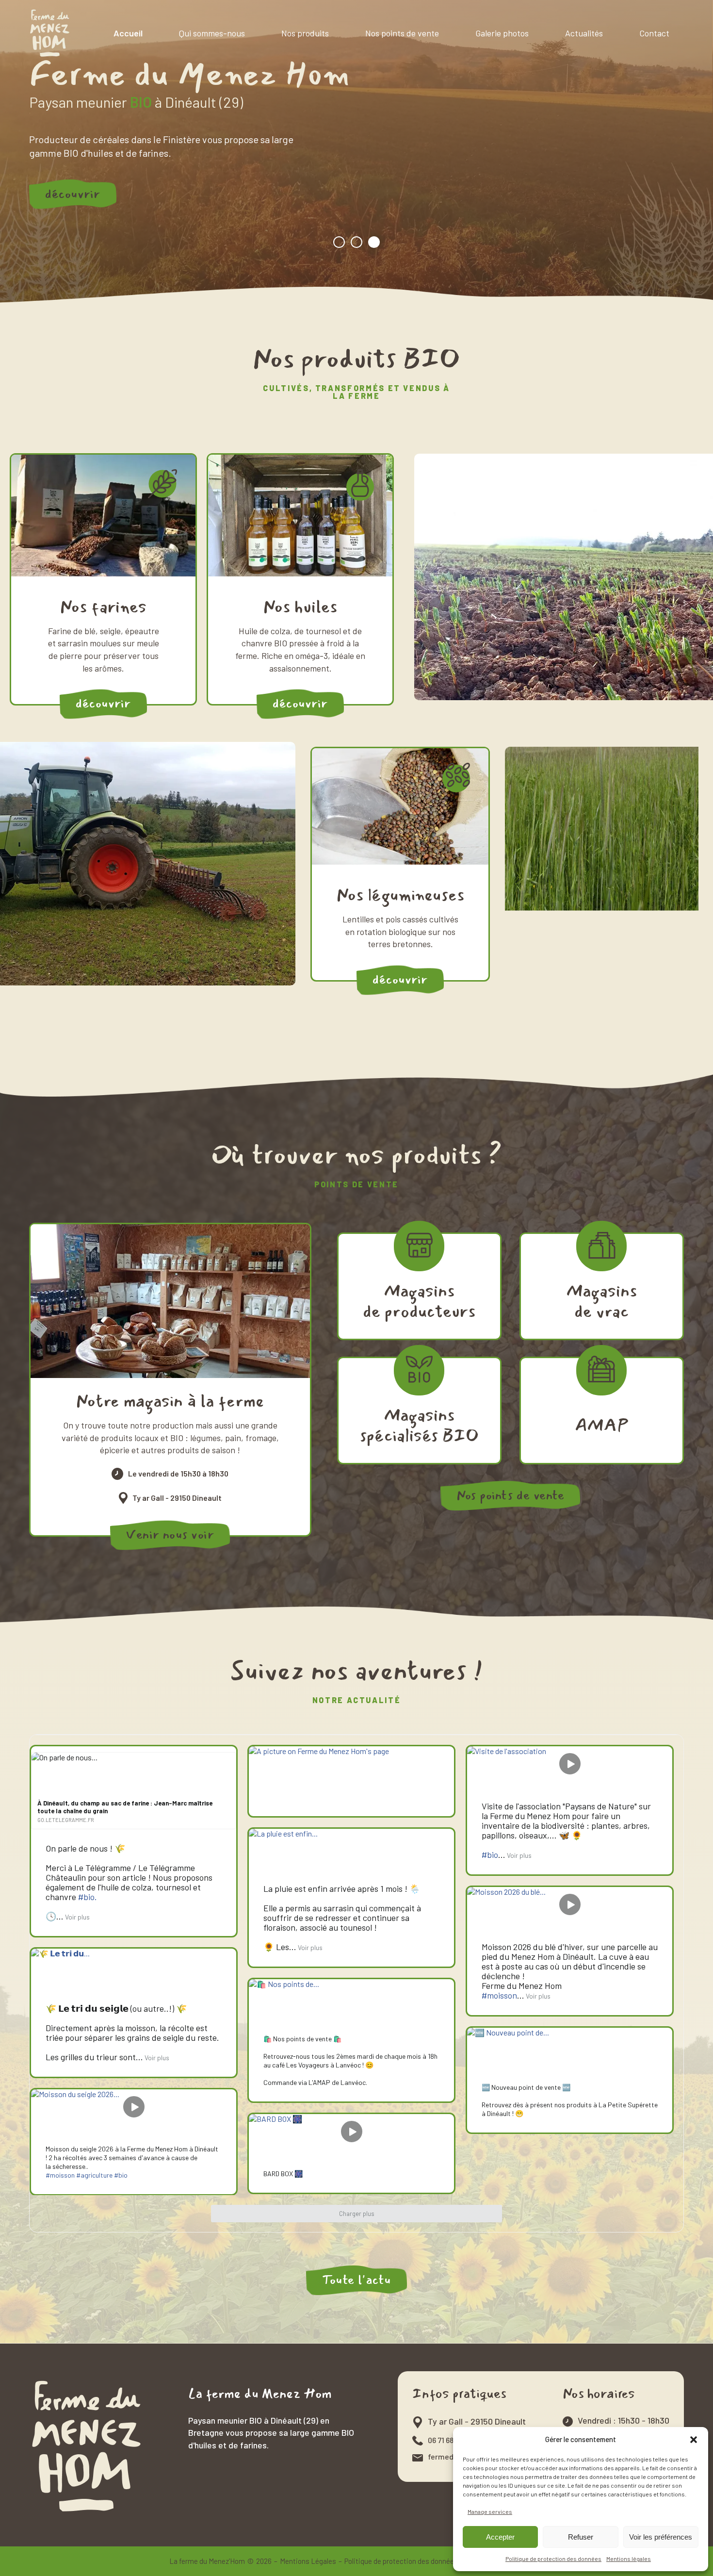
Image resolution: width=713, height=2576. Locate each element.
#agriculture (94, 2175)
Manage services (490, 2511)
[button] (694, 2440)
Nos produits (305, 33)
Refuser (581, 2537)
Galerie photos (502, 33)
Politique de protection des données (553, 2559)
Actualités (584, 33)
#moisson (499, 1995)
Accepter (500, 2537)
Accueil (128, 33)
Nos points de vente (402, 33)
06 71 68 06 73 (450, 2440)
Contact (654, 33)
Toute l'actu (356, 2280)
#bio (490, 1854)
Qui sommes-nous (212, 33)
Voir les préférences (661, 2537)
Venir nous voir (170, 1535)
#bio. (88, 1897)
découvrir (73, 193)
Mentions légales (629, 2559)
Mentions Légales (308, 2561)
